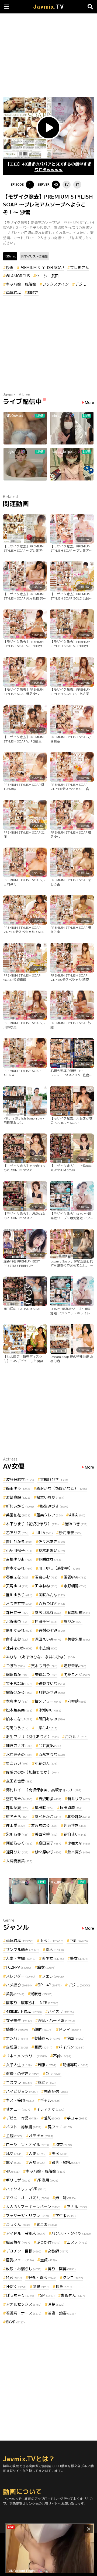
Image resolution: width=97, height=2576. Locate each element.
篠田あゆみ (52, 1719)
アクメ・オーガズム (27, 2198)
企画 (75, 2038)
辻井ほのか (19, 1648)
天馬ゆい (17, 1586)
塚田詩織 (71, 1808)
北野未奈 (17, 1621)
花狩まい (75, 1834)
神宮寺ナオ (19, 1746)
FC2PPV (18, 1967)
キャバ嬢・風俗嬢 (21, 284)
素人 (55, 1949)
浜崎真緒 (18, 1497)
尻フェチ (60, 2127)
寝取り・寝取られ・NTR (32, 2003)
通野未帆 (75, 1666)
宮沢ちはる (44, 1825)
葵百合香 (46, 1834)
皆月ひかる (19, 1542)
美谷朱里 (79, 1639)
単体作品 (13, 293)
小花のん (46, 1763)
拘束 (64, 2145)
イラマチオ (50, 2109)
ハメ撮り (19, 1985)
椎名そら (17, 1816)
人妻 (37, 2153)
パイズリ (61, 2012)
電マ (14, 2162)
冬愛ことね (77, 1675)
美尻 (60, 2153)
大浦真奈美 (19, 1861)
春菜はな (17, 1577)
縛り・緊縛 (62, 2269)
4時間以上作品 (24, 2012)
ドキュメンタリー (26, 2056)
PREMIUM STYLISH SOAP (42, 268)
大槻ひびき (54, 1479)
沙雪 (10, 268)
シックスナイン (56, 284)
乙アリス (17, 1533)
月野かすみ (52, 1692)
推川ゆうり (19, 1595)
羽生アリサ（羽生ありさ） (32, 1737)
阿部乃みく (19, 1843)
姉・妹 (65, 2198)
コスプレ (19, 2082)
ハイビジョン (22, 2091)
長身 (64, 2286)
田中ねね (46, 1586)
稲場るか (17, 1675)
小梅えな (79, 1843)
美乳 (15, 1994)
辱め (47, 2082)
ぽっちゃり (20, 2295)
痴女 (46, 1967)
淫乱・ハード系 (57, 2020)
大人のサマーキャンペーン (33, 2207)
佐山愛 (15, 1825)
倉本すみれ (19, 1568)
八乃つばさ (52, 1604)
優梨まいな (52, 1683)
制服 (47, 2065)
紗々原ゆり (48, 1852)
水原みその (19, 1754)
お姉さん (47, 2038)
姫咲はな (50, 1559)
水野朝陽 (75, 1586)
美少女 (53, 1958)
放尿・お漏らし (24, 2269)
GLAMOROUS (18, 276)
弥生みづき (54, 1506)
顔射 (43, 2029)
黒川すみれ (19, 1630)
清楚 (56, 2304)
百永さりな (52, 1754)
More (89, 403)
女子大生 (19, 2065)
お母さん (73, 2295)
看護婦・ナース (24, 2313)
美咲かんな (52, 1595)
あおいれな (48, 1612)
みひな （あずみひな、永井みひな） (40, 1657)
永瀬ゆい (50, 1710)
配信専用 (75, 2065)
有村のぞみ (52, 1630)
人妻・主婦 (21, 1958)
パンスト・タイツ (71, 2233)
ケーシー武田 (47, 276)
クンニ (73, 2278)
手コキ (77, 2118)
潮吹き (33, 293)
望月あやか (19, 1799)
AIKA (77, 1515)
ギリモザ (18, 2180)
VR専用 (47, 2180)
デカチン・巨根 (24, 2251)
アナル (77, 2207)
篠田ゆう (18, 1488)
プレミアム (79, 268)
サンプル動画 (23, 1949)
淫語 (37, 2162)
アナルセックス (24, 2304)
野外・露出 (42, 2278)
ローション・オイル (27, 2145)
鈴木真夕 (79, 1852)
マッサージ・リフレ (27, 2216)
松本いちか (50, 1497)
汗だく (16, 2286)
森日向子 (17, 1612)
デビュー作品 (22, 2118)
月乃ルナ (76, 1737)
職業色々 (18, 2242)
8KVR (15, 2322)
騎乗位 (17, 2029)
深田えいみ (48, 1639)
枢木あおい (52, 1550)
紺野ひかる (19, 1692)
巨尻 (43, 2047)
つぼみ (15, 1666)
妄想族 (17, 2047)
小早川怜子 (19, 1550)
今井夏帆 (50, 1746)
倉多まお (17, 1639)
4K (13, 2171)
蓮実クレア (50, 1515)
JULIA (44, 1533)
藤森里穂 (79, 1612)
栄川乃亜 (17, 1834)
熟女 (79, 1958)
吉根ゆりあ (19, 1559)
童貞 (48, 2260)
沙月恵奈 (70, 1533)
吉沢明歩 (50, 1799)
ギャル (50, 2100)
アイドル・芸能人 (26, 2233)
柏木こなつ (19, 1719)
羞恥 (52, 2118)
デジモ (81, 284)
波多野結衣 (20, 1479)
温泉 (41, 2286)
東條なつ (46, 1675)
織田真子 (50, 1843)
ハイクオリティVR (26, 2189)
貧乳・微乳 (66, 2162)
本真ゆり (17, 1701)
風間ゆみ (75, 1577)
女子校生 (19, 2020)
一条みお (46, 1728)
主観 (14, 2136)
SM (47, 2295)
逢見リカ (17, 1852)
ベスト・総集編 (24, 2127)
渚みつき (76, 1524)
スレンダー (21, 1976)
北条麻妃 (79, 1816)
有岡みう (17, 1728)
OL (53, 2074)
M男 (14, 2278)
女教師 (58, 2251)
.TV (49, 7)
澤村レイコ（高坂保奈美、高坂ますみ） (44, 1790)
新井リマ (79, 1799)
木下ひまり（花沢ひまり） (32, 1524)
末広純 (48, 1648)
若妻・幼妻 (62, 2313)
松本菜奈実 (19, 1710)
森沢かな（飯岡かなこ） (62, 1488)
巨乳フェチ (20, 2260)
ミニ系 (47, 2224)
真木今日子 (44, 1666)
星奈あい (17, 1763)
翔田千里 (46, 1621)
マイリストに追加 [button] (36, 256)
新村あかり (20, 1506)
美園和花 (18, 1515)
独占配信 (56, 2091)
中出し (51, 1941)
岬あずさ (75, 1825)
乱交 (14, 2153)
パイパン (72, 2047)
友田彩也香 (19, 1781)
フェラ (53, 1976)
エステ (77, 2242)
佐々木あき (52, 1542)
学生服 (65, 2216)
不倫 (62, 2056)
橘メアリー (48, 1701)
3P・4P (50, 1985)
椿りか (73, 1621)
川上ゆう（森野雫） (59, 1568)
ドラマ (70, 2029)
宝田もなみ (19, 1683)
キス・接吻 (20, 2100)
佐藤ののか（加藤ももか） (32, 1772)
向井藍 (77, 1701)
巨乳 (79, 1941)
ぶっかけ (48, 2242)
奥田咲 (44, 1808)
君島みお (46, 1577)
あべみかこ (48, 1816)
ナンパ (17, 2038)
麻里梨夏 (17, 1808)
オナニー (18, 2109)
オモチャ (41, 2136)
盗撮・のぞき (23, 2074)
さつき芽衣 (19, 1604)
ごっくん (18, 2224)
